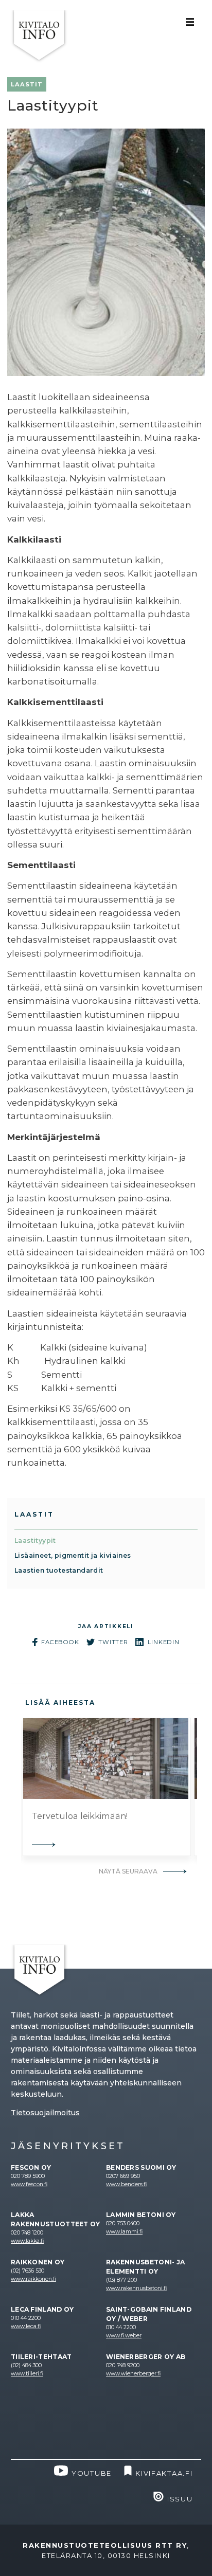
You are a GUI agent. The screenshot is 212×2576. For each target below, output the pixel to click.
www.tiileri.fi (27, 2374)
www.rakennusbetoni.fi (136, 2288)
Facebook (60, 1642)
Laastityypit (35, 1541)
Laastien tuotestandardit (59, 1570)
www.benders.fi (126, 2184)
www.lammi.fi (124, 2232)
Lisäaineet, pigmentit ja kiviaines (73, 1555)
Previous (13, 1787)
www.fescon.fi (29, 2184)
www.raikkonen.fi (33, 2279)
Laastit (34, 1514)
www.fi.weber (124, 2336)
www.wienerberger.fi (133, 2374)
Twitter (113, 1642)
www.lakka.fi (27, 2241)
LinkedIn (164, 1642)
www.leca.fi (26, 2326)
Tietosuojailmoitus (45, 2113)
